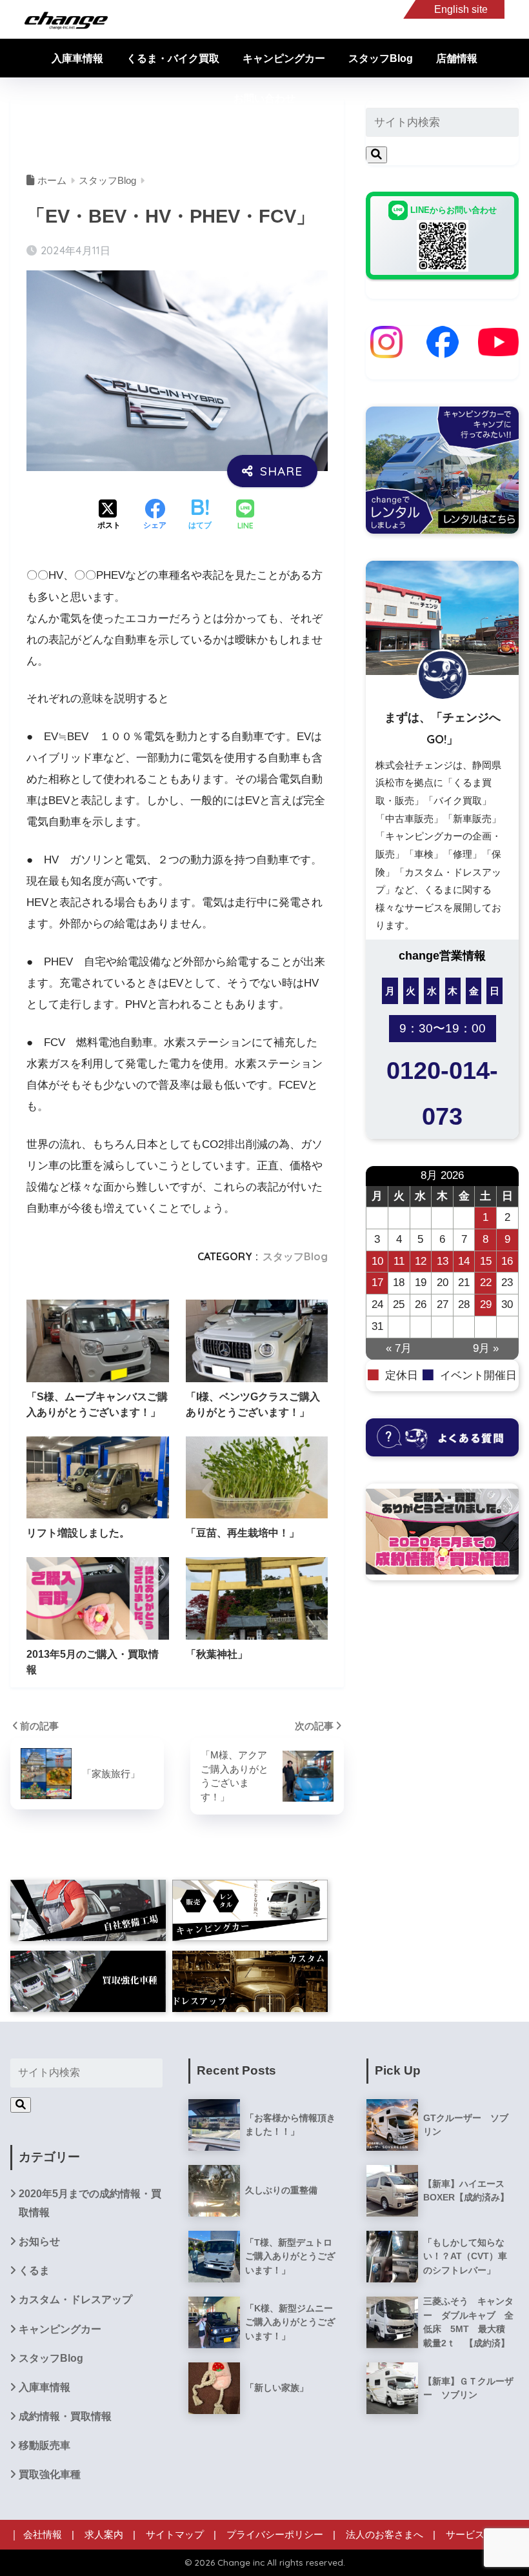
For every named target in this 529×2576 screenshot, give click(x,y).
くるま (34, 2270)
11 (399, 1261)
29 (486, 1304)
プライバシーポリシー (275, 2535)
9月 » (486, 1348)
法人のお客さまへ (384, 2535)
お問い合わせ (264, 98)
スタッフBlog (381, 58)
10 (377, 1261)
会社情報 (43, 2535)
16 (507, 1261)
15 (486, 1261)
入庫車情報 (77, 58)
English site (461, 9)
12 (421, 1261)
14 (464, 1261)
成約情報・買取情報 (65, 2416)
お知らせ (39, 2241)
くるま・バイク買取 (173, 58)
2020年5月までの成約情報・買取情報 (90, 2203)
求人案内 (104, 2535)
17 (377, 1283)
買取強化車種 (50, 2474)
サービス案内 (475, 2535)
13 (443, 1261)
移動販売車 (45, 2445)
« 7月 (399, 1348)
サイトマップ (175, 2535)
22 (486, 1283)
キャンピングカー (284, 58)
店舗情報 (457, 58)
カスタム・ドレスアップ (75, 2299)
